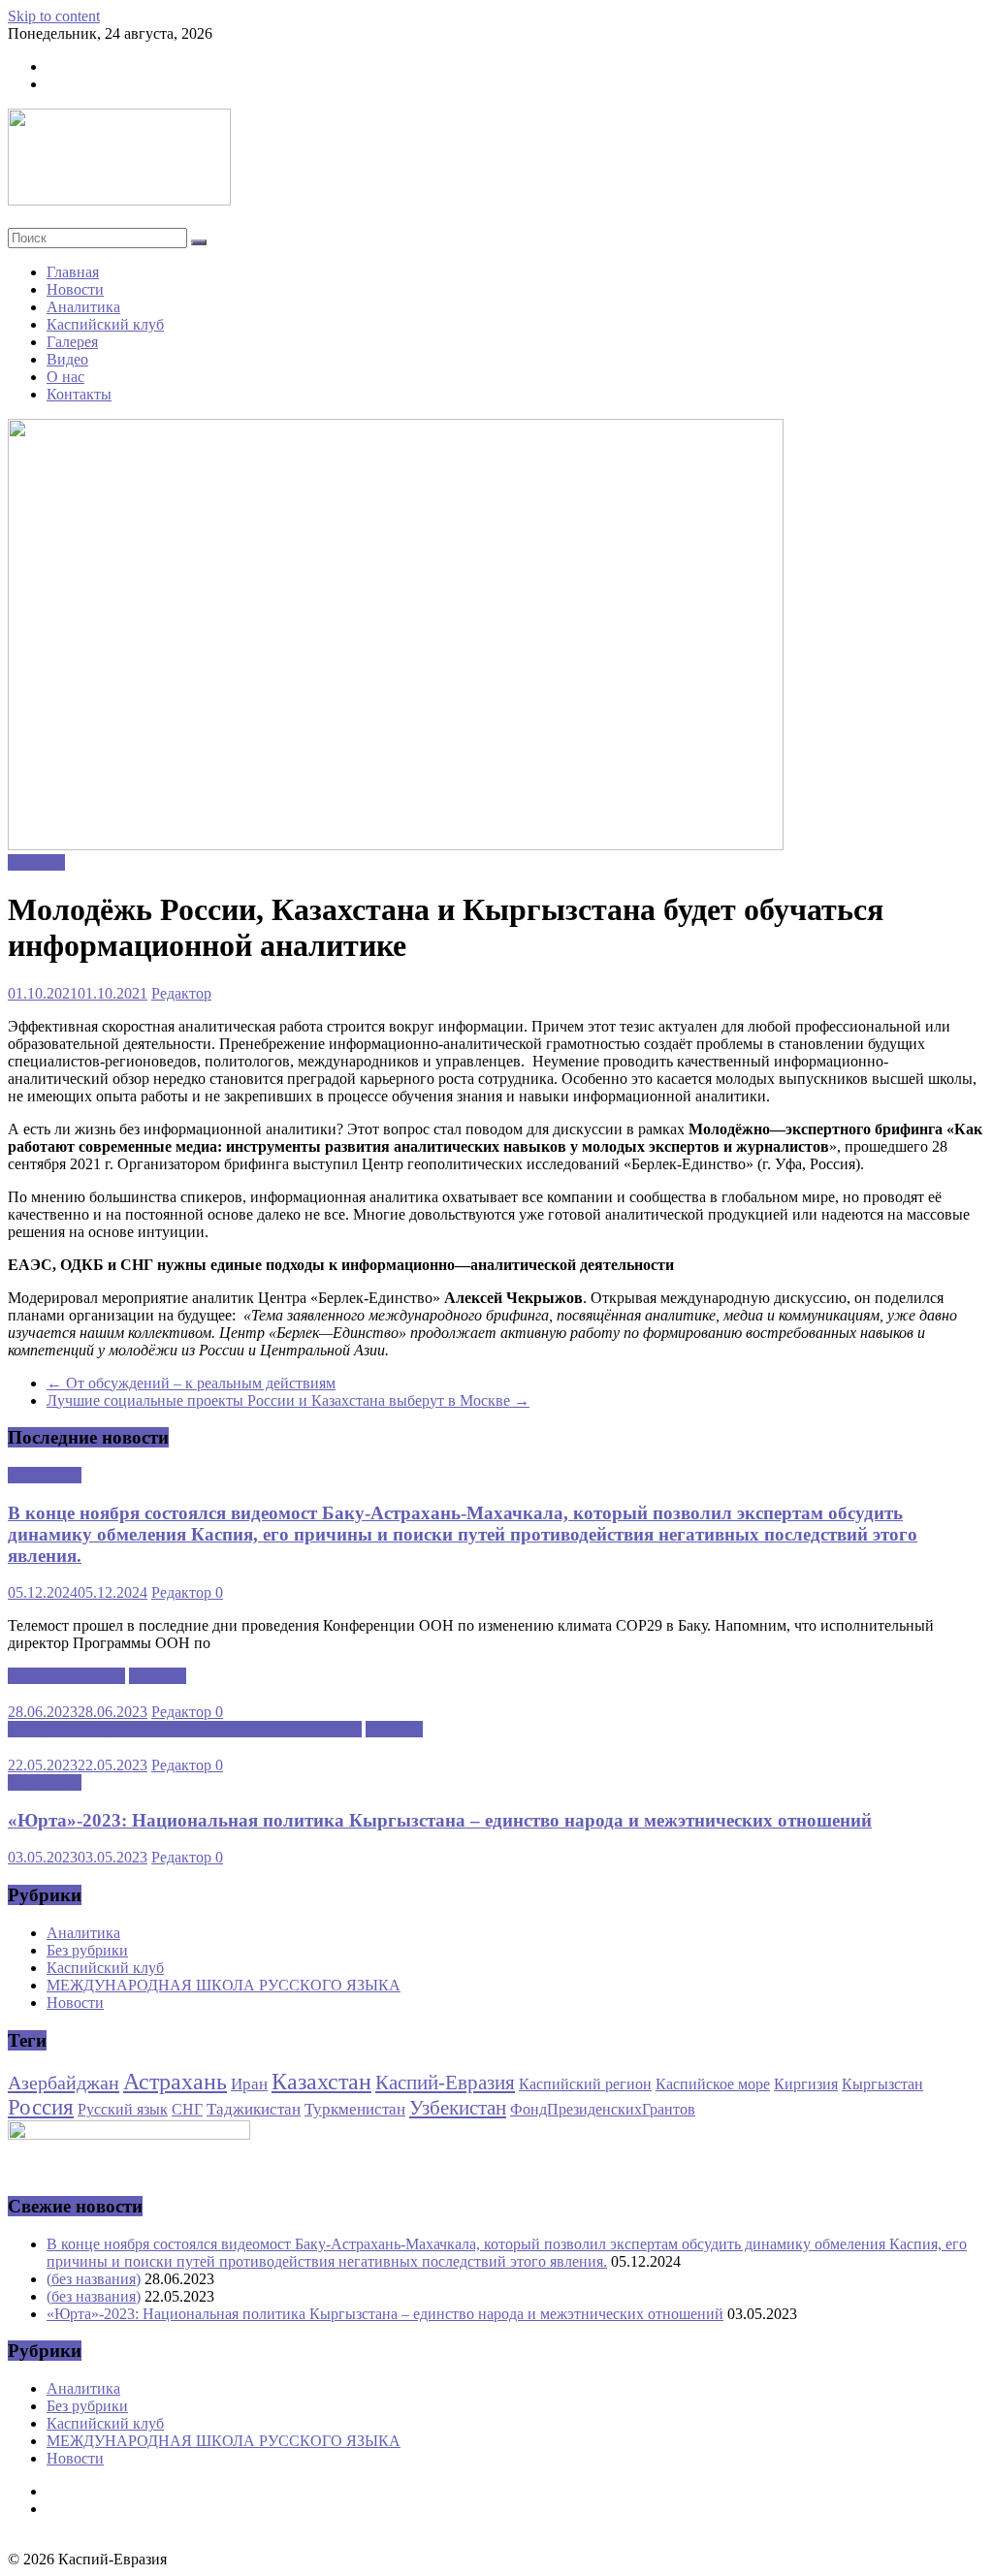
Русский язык (123, 2109)
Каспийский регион (585, 2084)
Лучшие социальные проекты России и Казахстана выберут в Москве (288, 1400)
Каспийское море (713, 2084)
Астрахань (175, 2082)
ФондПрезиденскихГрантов (603, 2109)
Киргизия (806, 2084)
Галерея (72, 342)
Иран (249, 2083)
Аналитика (83, 307)
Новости (75, 289)
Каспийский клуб (105, 324)
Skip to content (54, 16)
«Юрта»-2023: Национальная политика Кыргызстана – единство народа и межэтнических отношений (440, 1820)
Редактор (181, 993)
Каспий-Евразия (445, 2083)
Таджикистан (254, 2109)
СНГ (187, 2109)
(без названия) (94, 2279)
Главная (73, 272)
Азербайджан (64, 2083)
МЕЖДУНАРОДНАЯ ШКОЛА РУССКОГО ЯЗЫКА (185, 1729)
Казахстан (321, 2082)
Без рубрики (87, 1950)
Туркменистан (355, 2109)
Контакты (79, 394)
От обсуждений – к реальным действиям (191, 1383)
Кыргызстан (882, 2084)
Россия (41, 2107)
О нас (65, 377)
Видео (67, 359)
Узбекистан (458, 2108)
